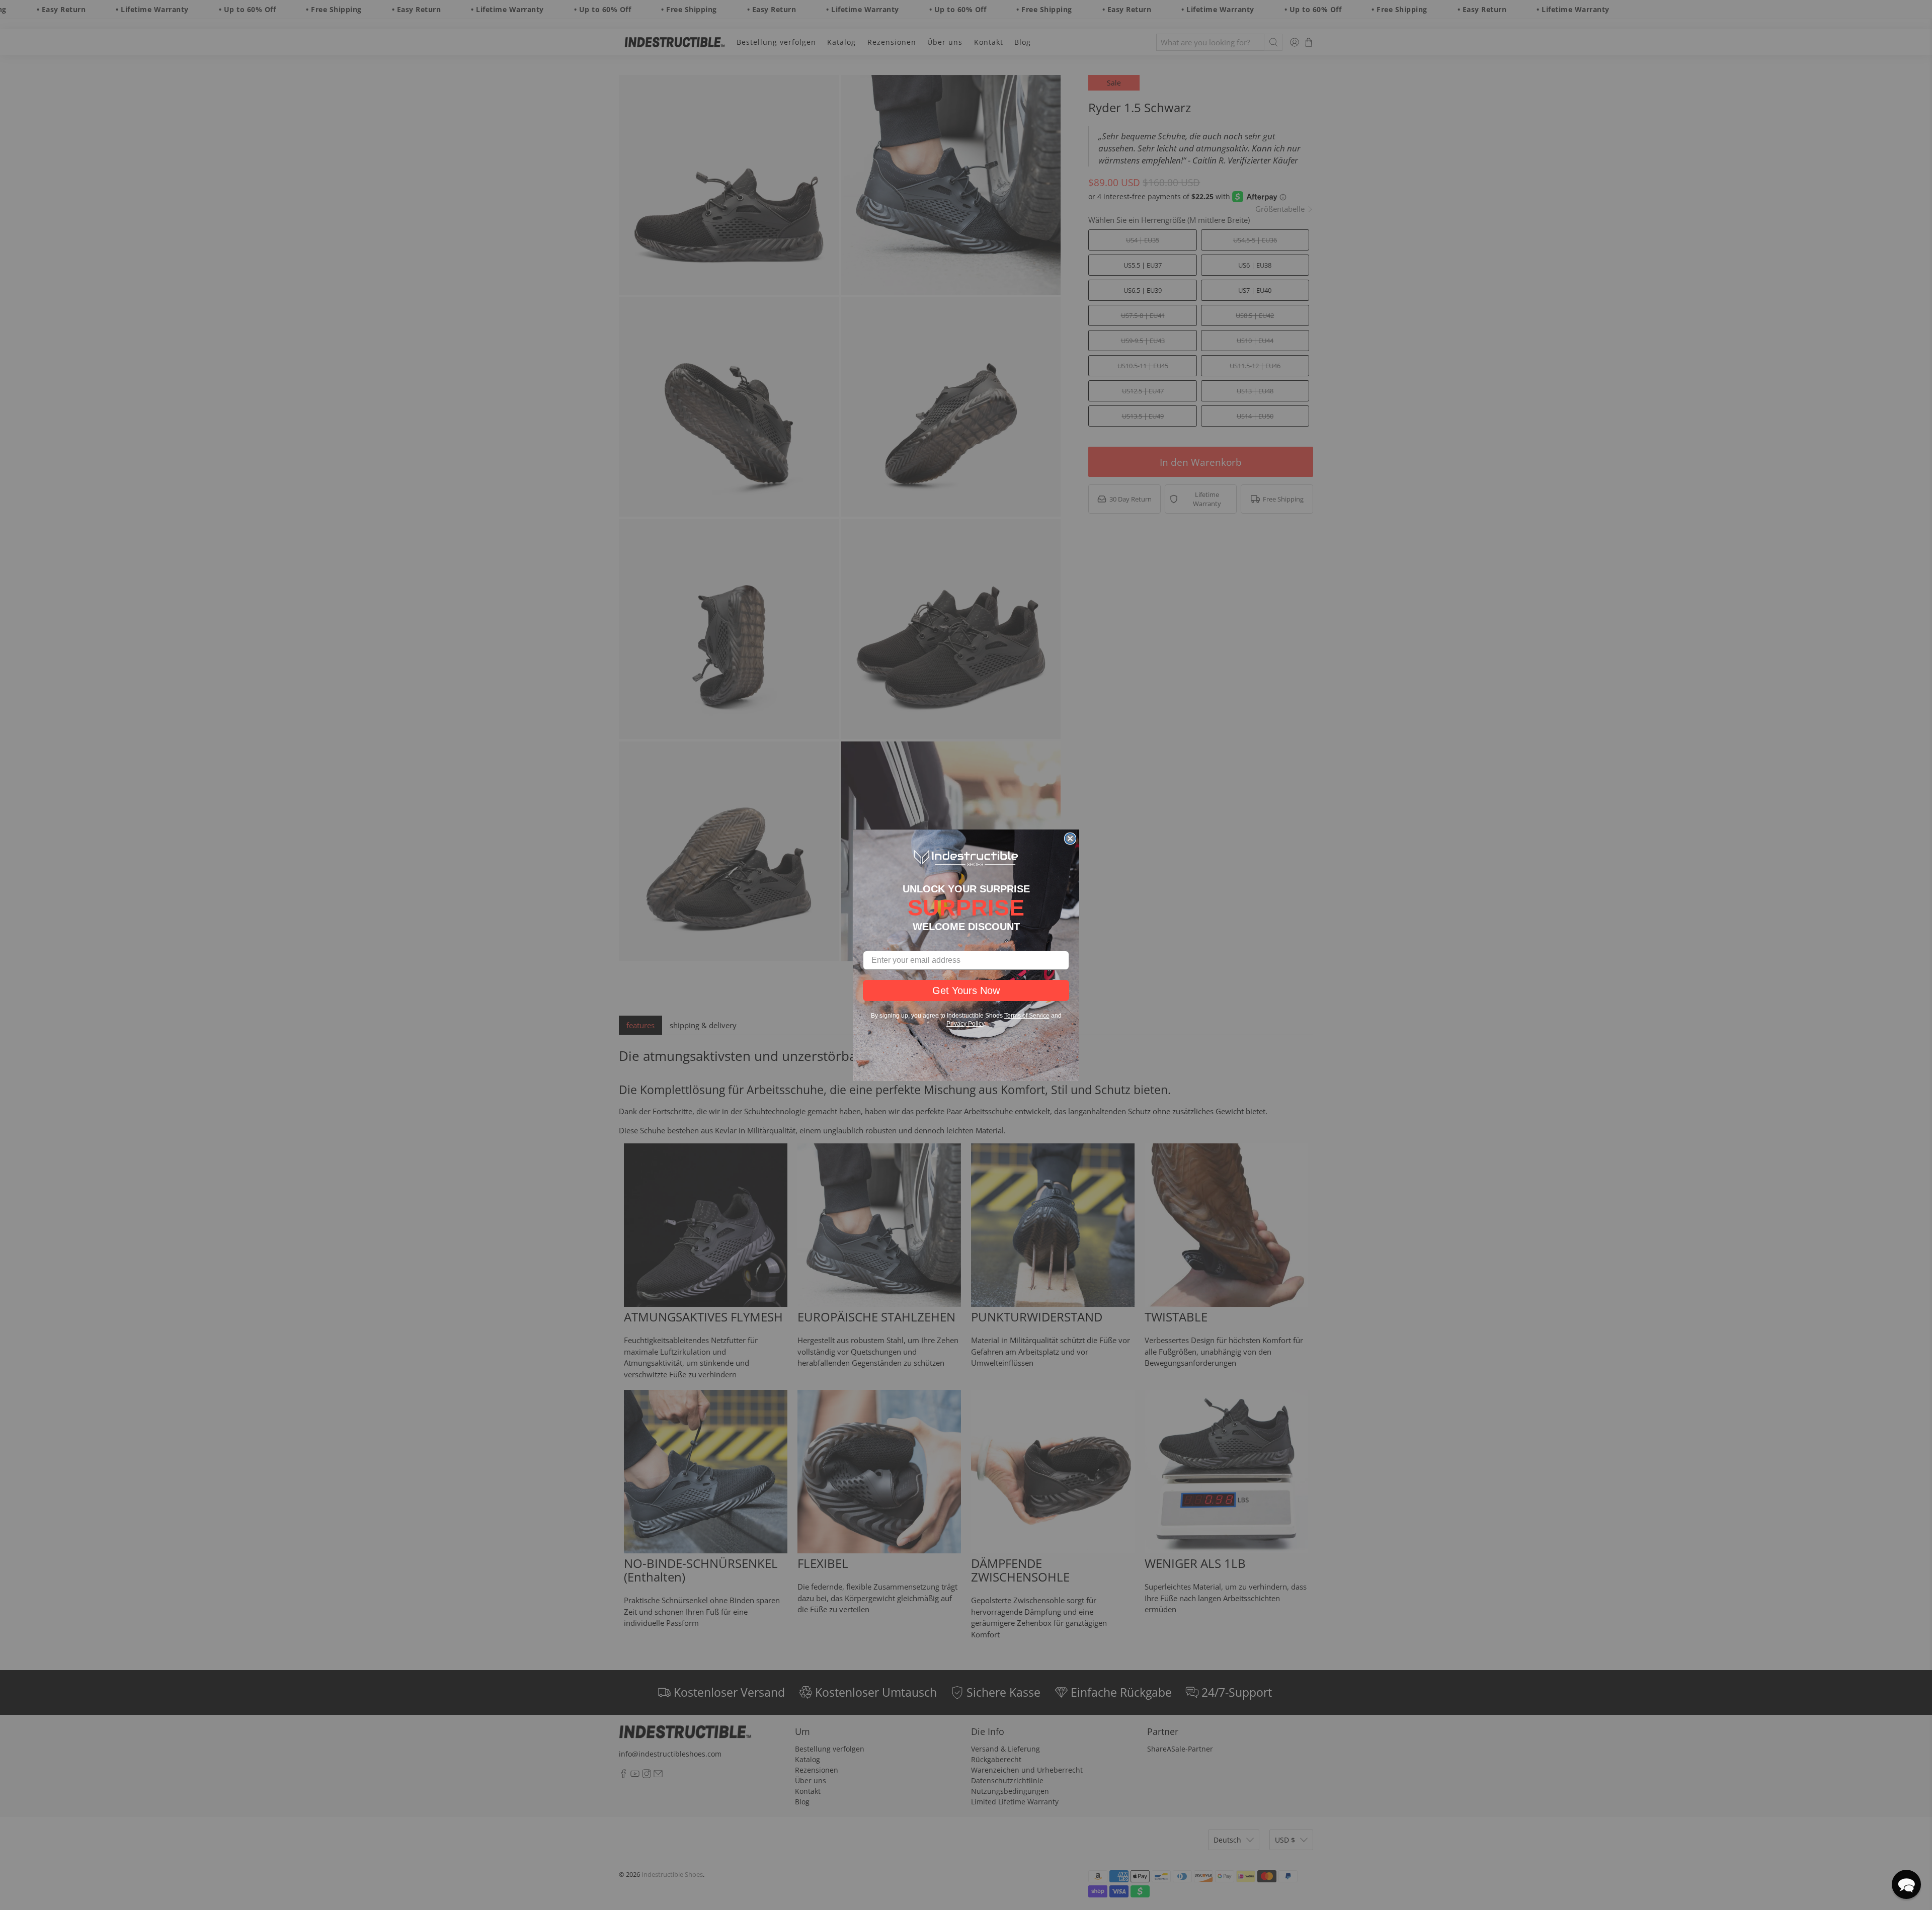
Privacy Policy (965, 1024)
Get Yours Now (966, 990)
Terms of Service (1027, 1016)
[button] (1906, 1884)
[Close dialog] (1070, 839)
